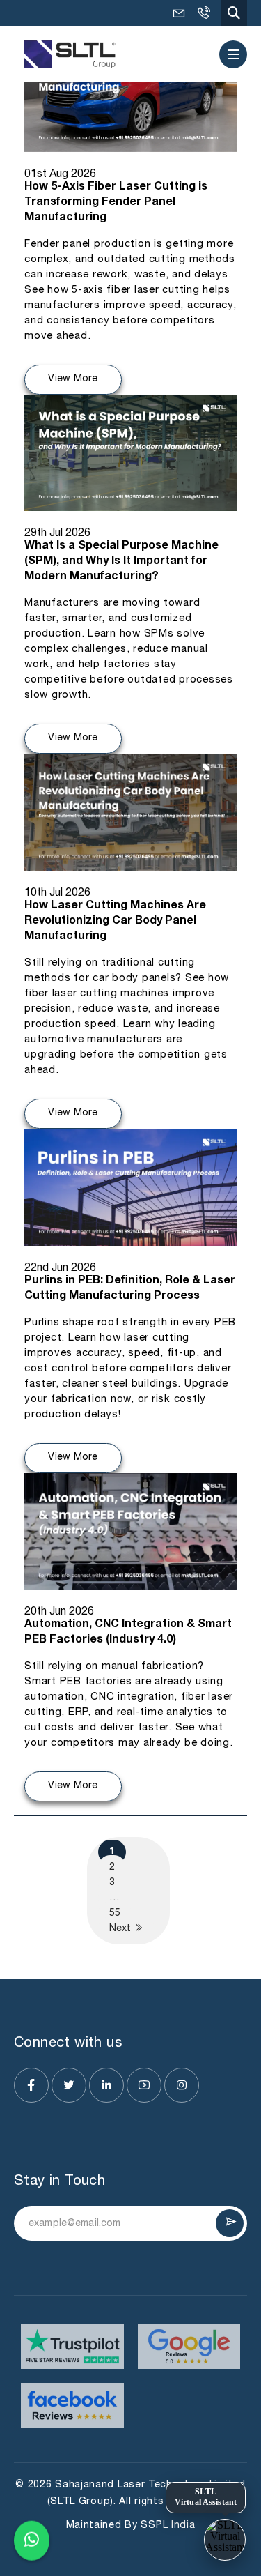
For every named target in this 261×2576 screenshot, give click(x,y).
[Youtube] (144, 2085)
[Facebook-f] (31, 2085)
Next (121, 1929)
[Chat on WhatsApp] (32, 2542)
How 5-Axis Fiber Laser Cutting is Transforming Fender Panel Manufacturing (116, 203)
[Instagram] (182, 2085)
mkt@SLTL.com (179, 13)
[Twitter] (69, 2085)
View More (73, 379)
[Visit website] (72, 2346)
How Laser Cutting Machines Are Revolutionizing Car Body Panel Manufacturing (115, 922)
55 (115, 1913)
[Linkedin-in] (106, 2085)
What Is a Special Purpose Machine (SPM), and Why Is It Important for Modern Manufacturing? (121, 562)
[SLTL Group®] (70, 55)
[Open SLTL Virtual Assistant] (225, 2540)
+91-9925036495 (203, 13)
